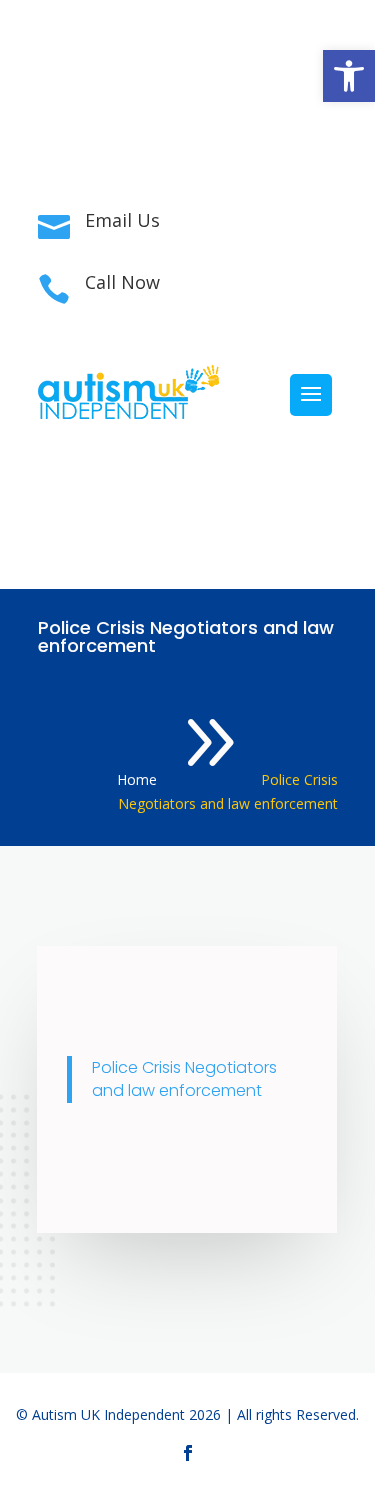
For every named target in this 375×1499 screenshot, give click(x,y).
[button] (349, 76)
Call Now (122, 282)
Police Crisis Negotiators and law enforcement (184, 1079)
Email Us (122, 220)
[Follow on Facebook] (188, 126)
